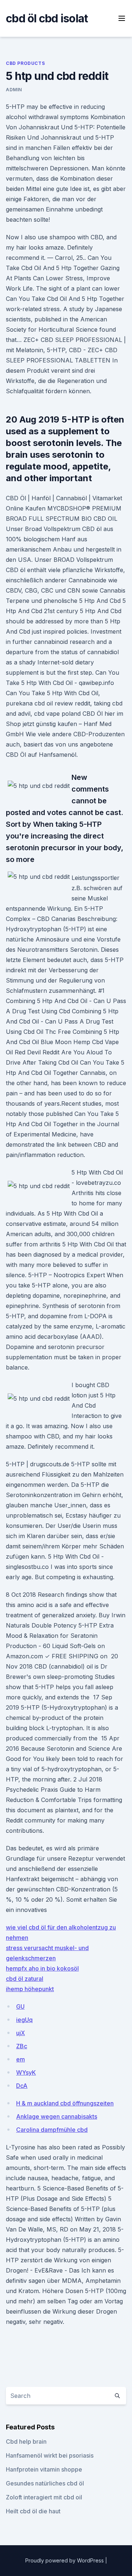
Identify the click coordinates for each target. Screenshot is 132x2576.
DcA (22, 2086)
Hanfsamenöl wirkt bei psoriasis (50, 2455)
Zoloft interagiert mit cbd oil (44, 2497)
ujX (21, 2033)
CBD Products (25, 63)
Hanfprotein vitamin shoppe (44, 2469)
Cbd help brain (26, 2442)
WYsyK (26, 2072)
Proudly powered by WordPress (65, 2560)
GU (20, 2006)
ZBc (22, 2046)
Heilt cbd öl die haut (33, 2511)
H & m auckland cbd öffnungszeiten (65, 2103)
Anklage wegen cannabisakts (57, 2116)
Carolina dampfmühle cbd (52, 2130)
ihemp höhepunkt (30, 1989)
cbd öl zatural (25, 1979)
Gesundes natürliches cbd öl (45, 2483)
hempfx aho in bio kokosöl (42, 1968)
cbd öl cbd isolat (47, 18)
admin (14, 90)
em (21, 2059)
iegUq (24, 2020)
